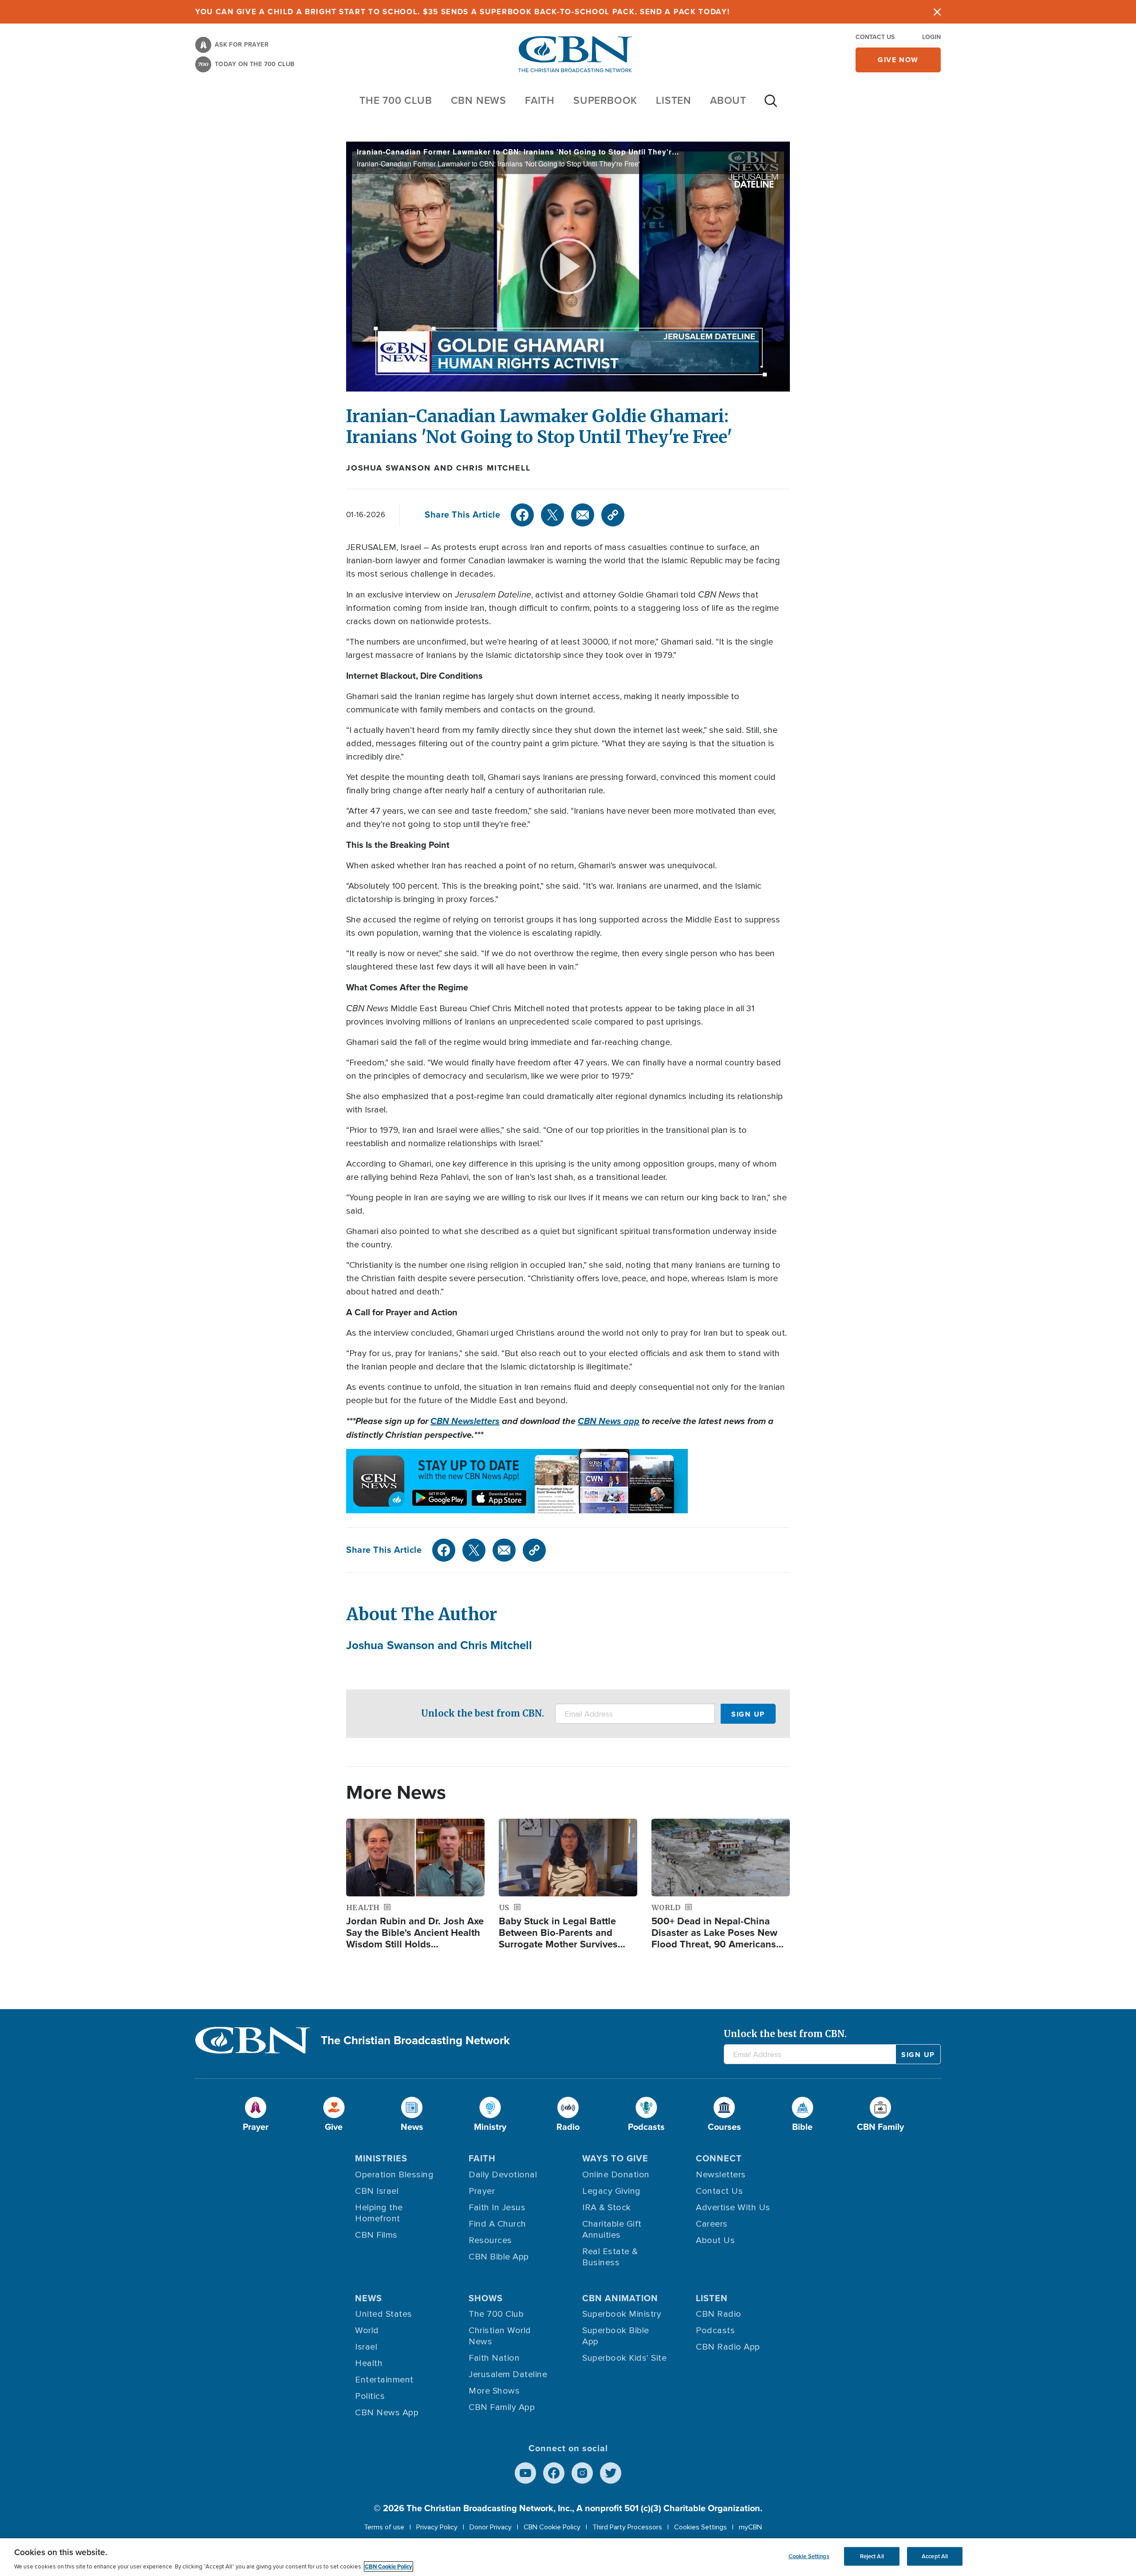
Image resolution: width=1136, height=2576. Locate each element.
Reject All (872, 2556)
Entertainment (384, 2380)
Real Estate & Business (610, 2257)
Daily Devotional (503, 2175)
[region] (568, 2557)
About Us (715, 2240)
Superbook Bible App (616, 2336)
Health (369, 2363)
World (367, 2331)
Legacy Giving (611, 2191)
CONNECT (719, 2158)
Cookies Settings (700, 2527)
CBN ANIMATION (620, 2298)
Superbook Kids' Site (624, 2358)
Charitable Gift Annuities (612, 2230)
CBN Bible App (499, 2257)
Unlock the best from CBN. (483, 1713)
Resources (490, 2240)
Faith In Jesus (497, 2208)
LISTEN (674, 100)
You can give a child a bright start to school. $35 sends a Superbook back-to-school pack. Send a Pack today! (463, 12)
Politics (370, 2396)
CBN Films (376, 2235)
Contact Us (875, 37)
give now (898, 60)
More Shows (494, 2391)
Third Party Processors (627, 2527)
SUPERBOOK (605, 100)
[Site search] (771, 105)
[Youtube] (525, 2473)
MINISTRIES (381, 2158)
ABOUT (728, 100)
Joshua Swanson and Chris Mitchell (438, 468)
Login (931, 37)
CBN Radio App (728, 2347)
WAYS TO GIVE (615, 2158)
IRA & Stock (607, 2208)
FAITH (540, 100)
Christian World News (500, 2336)
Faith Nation (494, 2358)
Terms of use (384, 2527)
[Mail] (583, 515)
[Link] (613, 515)
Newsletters (721, 2175)
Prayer (482, 2191)
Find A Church (497, 2224)
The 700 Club (396, 100)
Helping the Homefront (379, 2213)
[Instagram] (582, 2473)
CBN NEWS (479, 100)
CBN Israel (377, 2191)
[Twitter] (552, 515)
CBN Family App (502, 2407)
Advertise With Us (733, 2208)
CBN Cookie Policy (552, 2527)
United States (384, 2314)
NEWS (369, 2298)
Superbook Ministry (622, 2314)
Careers (712, 2224)
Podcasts (715, 2331)
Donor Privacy (491, 2527)
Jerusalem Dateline (508, 2374)
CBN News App (387, 2413)
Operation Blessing (394, 2175)
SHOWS (486, 2298)
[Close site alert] (937, 12)
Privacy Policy (437, 2527)
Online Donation (616, 2175)
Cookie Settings (809, 2556)
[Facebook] (522, 515)
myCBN (750, 2527)
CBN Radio (719, 2314)
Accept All (935, 2556)
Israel (366, 2347)
